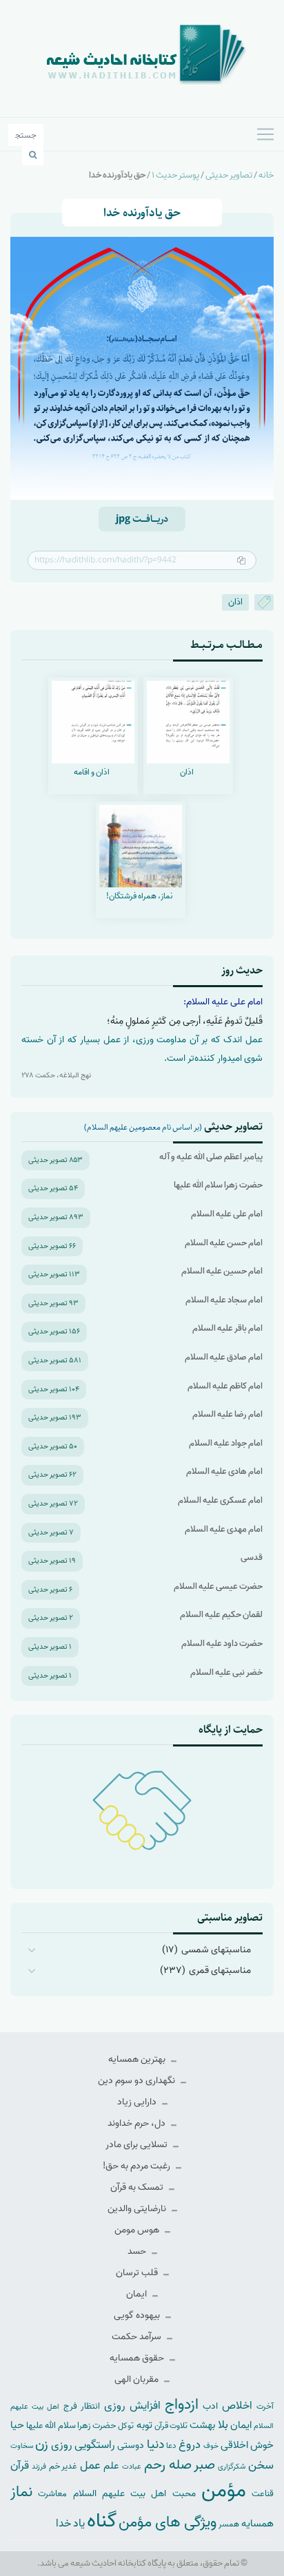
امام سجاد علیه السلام (224, 1300)
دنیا (155, 2445)
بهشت (202, 2425)
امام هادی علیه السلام (224, 1471)
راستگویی (95, 2445)
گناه (102, 2521)
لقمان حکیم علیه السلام (221, 1615)
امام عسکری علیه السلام (220, 1500)
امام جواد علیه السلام (226, 1443)
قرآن (20, 2466)
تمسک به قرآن (138, 2187)
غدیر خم (63, 2466)
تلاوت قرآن (171, 2426)
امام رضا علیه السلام (227, 1414)
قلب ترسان (138, 2273)
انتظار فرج (82, 2406)
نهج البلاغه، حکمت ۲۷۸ (56, 1075)
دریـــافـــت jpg (142, 519)
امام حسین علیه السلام (222, 1271)
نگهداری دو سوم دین (138, 2081)
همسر (229, 2524)
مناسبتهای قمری (220, 1971)
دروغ (190, 2445)
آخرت (265, 2407)
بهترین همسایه (138, 2059)
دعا (171, 2446)
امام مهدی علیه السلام (224, 1529)
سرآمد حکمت (138, 2337)
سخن (261, 2466)
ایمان (138, 2294)
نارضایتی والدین (138, 2209)
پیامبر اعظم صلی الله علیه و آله (211, 1157)
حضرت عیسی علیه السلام (218, 1586)
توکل (126, 2426)
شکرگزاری (232, 2467)
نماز (21, 2492)
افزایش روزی (132, 2406)
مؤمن (224, 2491)
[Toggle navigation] (265, 134)
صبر (204, 2465)
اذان (235, 602)
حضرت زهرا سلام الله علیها (218, 1185)
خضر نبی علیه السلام (226, 1672)
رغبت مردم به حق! (138, 2166)
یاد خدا (70, 2523)
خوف (211, 2446)
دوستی (131, 2446)
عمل (90, 2466)
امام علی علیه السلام (227, 1214)
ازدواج (182, 2405)
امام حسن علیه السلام (224, 1243)
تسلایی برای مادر (138, 2145)
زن (42, 2444)
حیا (17, 2425)
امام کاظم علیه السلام (225, 1386)
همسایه (257, 2523)
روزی (62, 2445)
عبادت (132, 2467)
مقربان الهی (138, 2379)
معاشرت (52, 2494)
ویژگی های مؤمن (168, 2523)
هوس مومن (138, 2230)
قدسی (252, 1558)
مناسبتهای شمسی (216, 1950)
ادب (210, 2406)
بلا (223, 2425)
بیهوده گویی (138, 2315)
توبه (144, 2425)
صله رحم (168, 2465)
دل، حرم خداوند (138, 2123)
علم (111, 2466)
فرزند (39, 2467)
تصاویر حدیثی (229, 175)
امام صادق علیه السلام (224, 1357)
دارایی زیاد (138, 2102)
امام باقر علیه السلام (227, 1328)
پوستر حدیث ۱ (175, 175)
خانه (266, 175)
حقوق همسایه (138, 2358)
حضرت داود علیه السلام (222, 1644)
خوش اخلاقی (247, 2445)
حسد (138, 2251)
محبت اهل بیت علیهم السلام (134, 2493)
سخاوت (22, 2446)
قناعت (263, 2494)
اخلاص (237, 2406)
